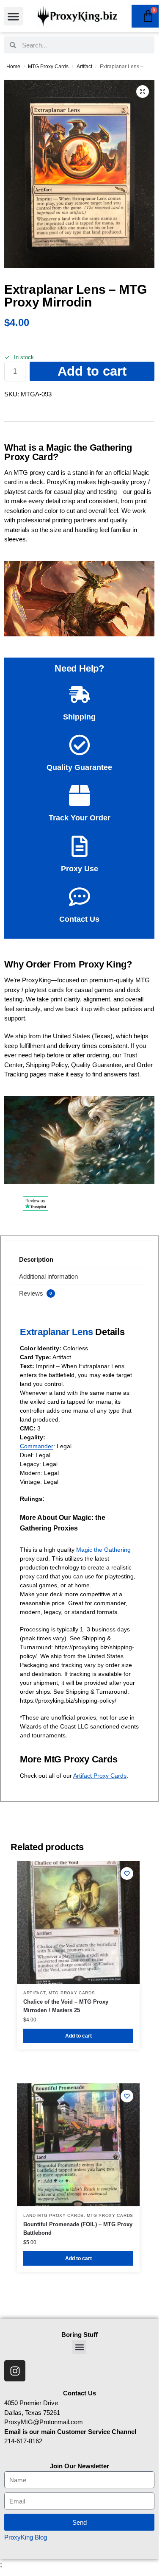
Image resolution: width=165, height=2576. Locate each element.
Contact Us (79, 919)
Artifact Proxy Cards (100, 1776)
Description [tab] (36, 1259)
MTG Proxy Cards (48, 67)
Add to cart (92, 371)
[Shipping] (80, 694)
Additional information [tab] (48, 1276)
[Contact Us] (80, 897)
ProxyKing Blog (26, 2537)
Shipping (79, 717)
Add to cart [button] (78, 2036)
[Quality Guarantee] (80, 745)
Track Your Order (80, 818)
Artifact (84, 67)
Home (13, 67)
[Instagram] (15, 2371)
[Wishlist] (127, 1873)
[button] (14, 16)
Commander (37, 1446)
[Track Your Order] (80, 795)
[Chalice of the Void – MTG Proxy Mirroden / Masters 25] (78, 1922)
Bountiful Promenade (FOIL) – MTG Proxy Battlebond (78, 2229)
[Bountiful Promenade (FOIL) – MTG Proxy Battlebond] (78, 2145)
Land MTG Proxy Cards (54, 2215)
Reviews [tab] (36, 1293)
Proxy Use (80, 869)
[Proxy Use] (80, 846)
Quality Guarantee (79, 767)
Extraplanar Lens (56, 1332)
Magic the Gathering (103, 1550)
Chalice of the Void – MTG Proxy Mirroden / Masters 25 (66, 2006)
